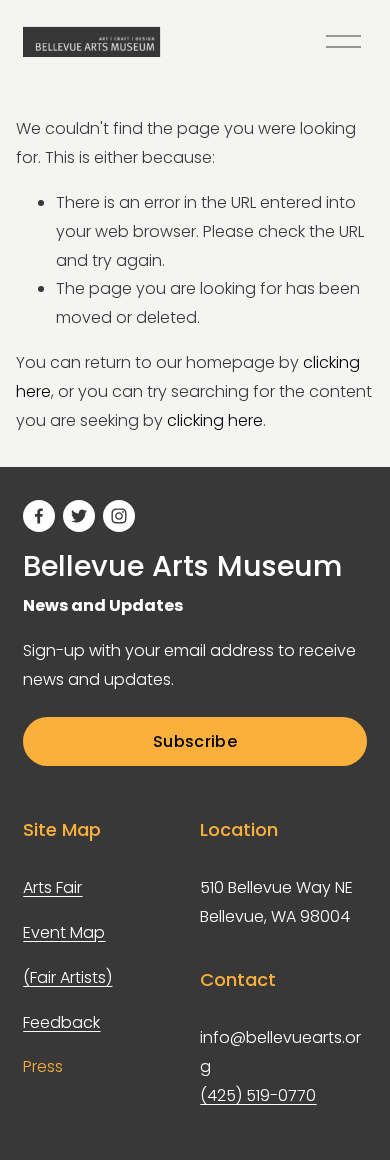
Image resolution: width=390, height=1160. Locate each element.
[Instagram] (119, 516)
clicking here (215, 420)
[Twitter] (79, 516)
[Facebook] (39, 516)
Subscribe (195, 741)
